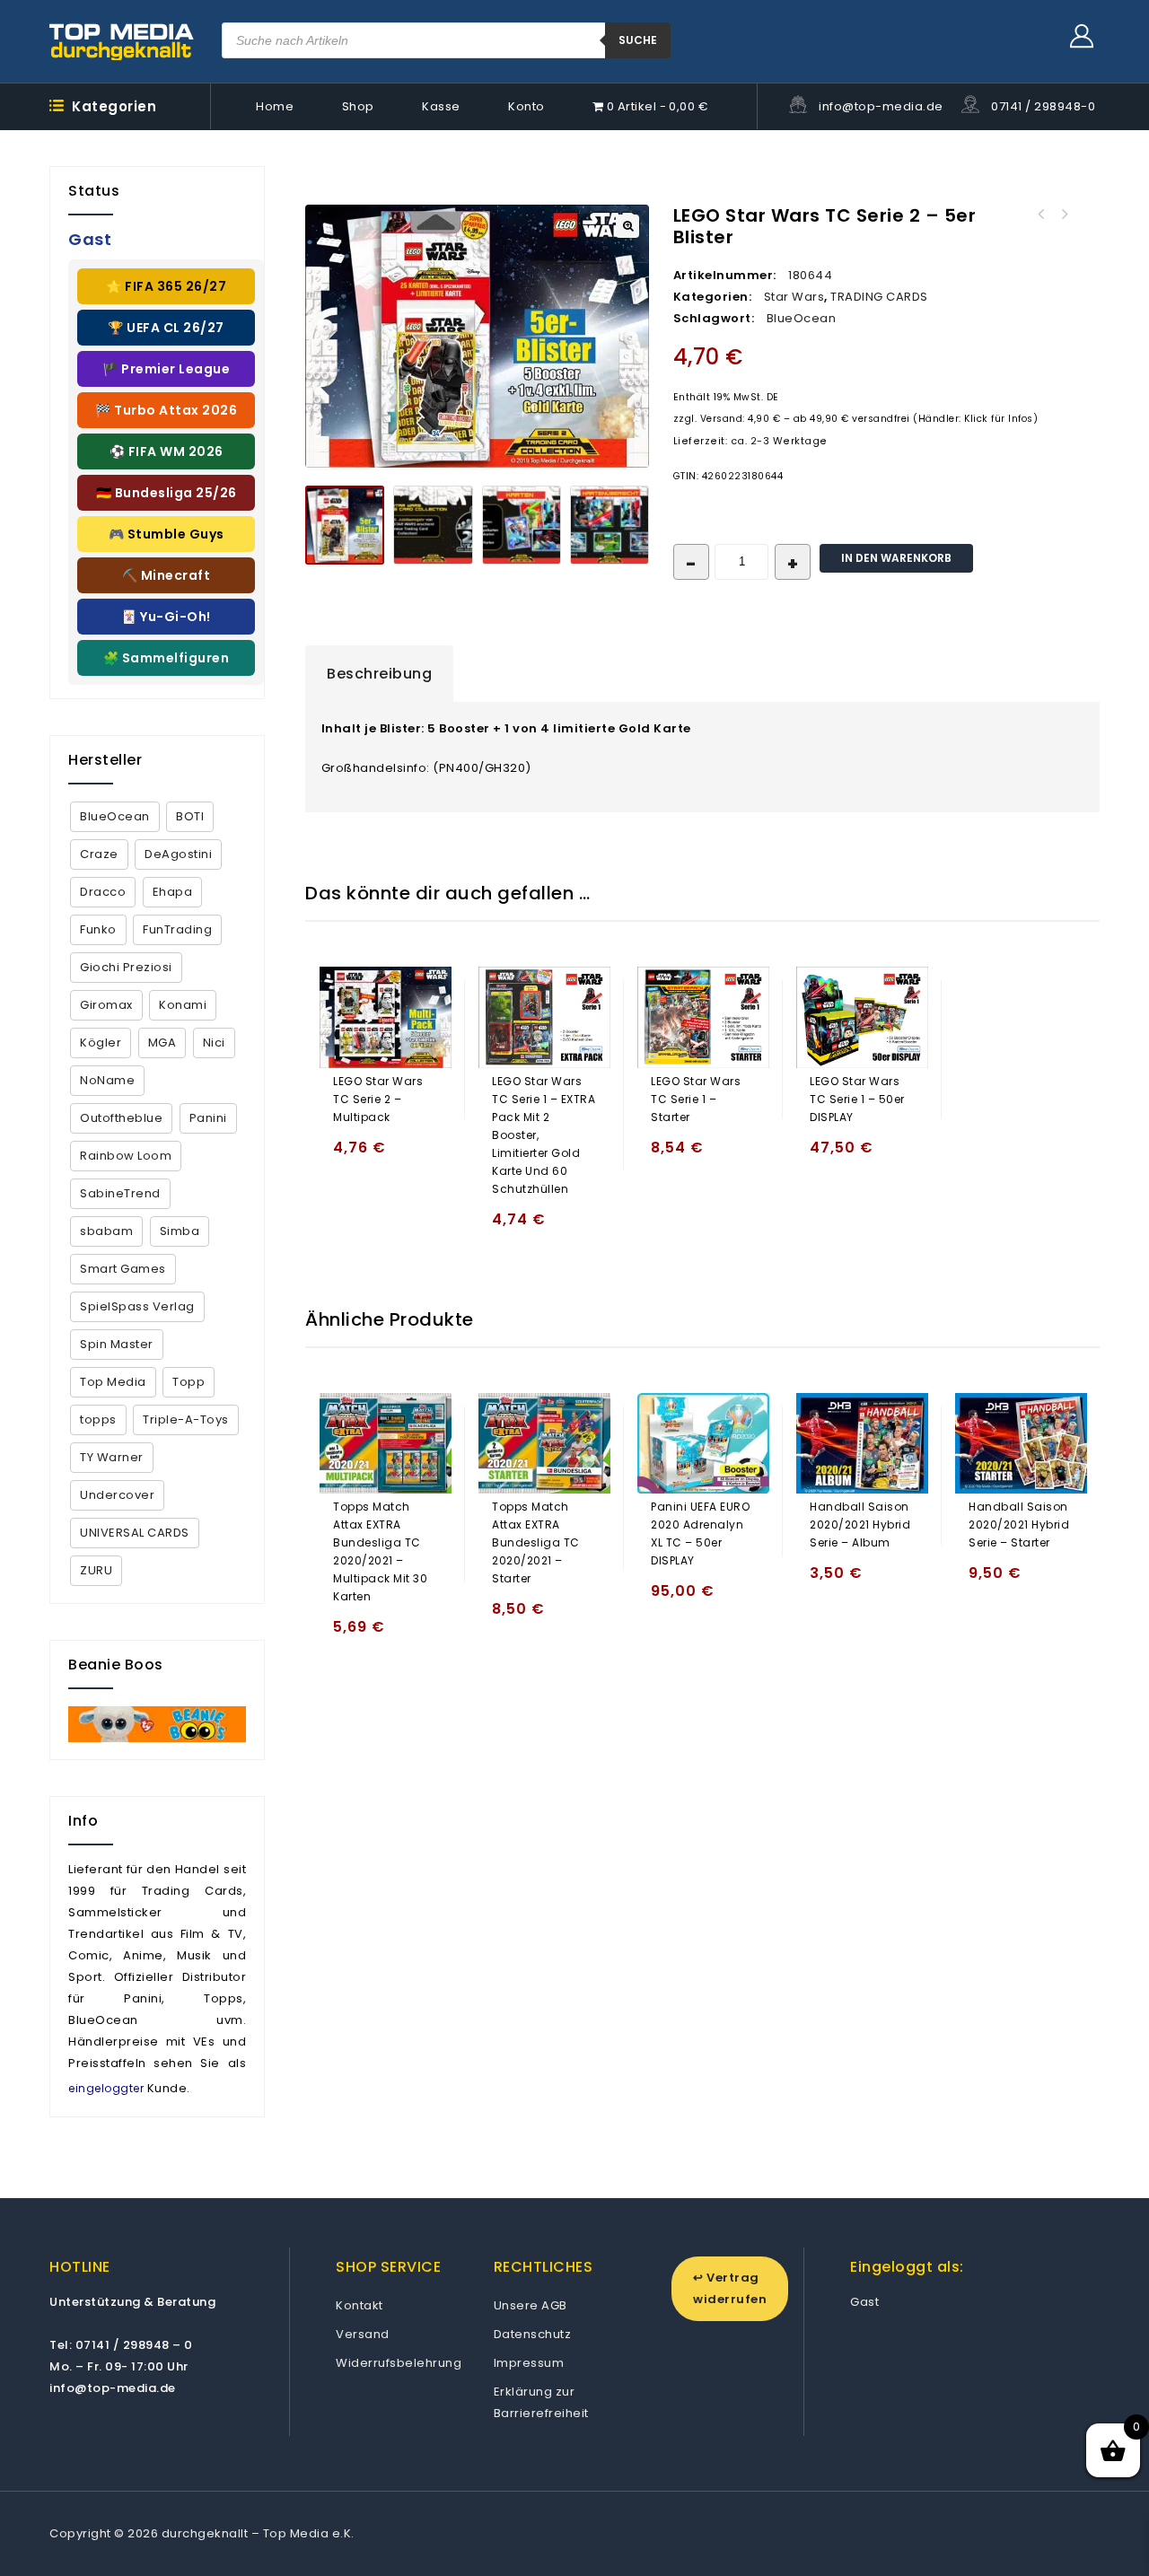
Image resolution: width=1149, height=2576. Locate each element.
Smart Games (123, 1269)
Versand (363, 2334)
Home (275, 106)
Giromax (106, 1005)
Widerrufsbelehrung (399, 2363)
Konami (183, 1005)
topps (98, 1419)
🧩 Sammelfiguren (167, 658)
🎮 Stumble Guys (167, 534)
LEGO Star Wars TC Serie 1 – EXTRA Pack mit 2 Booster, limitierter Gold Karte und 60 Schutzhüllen (1064, 215)
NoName (107, 1080)
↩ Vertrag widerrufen (730, 2288)
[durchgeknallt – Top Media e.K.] (122, 41)
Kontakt (360, 2305)
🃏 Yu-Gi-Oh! (166, 617)
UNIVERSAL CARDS (135, 1533)
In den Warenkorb (896, 558)
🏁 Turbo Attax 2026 (166, 410)
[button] (627, 226)
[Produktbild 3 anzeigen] (522, 525)
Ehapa (173, 892)
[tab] (379, 674)
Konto (526, 106)
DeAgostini (178, 854)
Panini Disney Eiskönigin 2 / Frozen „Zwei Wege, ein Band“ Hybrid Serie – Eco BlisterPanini (1040, 215)
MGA (162, 1043)
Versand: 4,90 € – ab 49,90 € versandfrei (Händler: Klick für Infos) (869, 419)
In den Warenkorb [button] (351, 1156)
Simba (180, 1231)
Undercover (117, 1495)
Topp (189, 1382)
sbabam (106, 1231)
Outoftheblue (121, 1118)
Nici (214, 1043)
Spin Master (117, 1344)
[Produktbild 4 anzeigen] (610, 525)
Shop (358, 106)
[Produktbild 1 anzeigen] (345, 525)
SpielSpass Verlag (137, 1306)
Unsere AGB (531, 2305)
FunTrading (177, 929)
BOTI (190, 816)
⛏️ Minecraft (167, 575)
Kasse (441, 106)
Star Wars (794, 297)
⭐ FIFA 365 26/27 (166, 286)
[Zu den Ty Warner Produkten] (157, 1724)
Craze (99, 854)
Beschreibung (379, 674)
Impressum (529, 2363)
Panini (208, 1118)
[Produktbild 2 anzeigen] (433, 525)
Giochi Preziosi (126, 967)
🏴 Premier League (166, 369)
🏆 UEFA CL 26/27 (166, 328)
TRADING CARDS (879, 297)
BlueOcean (802, 318)
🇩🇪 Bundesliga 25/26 (167, 493)
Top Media (113, 1382)
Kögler (101, 1043)
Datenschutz (533, 2334)
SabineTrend (120, 1193)
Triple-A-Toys (186, 1419)
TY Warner (112, 1457)
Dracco (103, 892)
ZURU (96, 1570)
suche (638, 40)
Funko (98, 929)
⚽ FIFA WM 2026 (167, 451)
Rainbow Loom (126, 1156)
